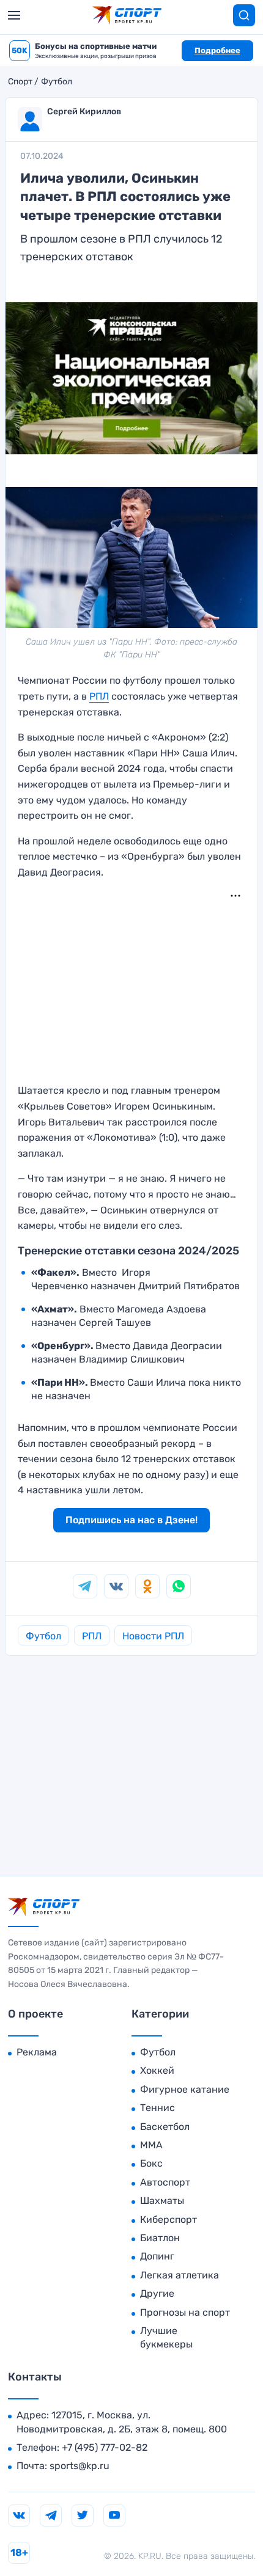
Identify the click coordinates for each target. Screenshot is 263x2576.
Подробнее (217, 50)
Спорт (20, 82)
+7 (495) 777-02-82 (105, 2447)
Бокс (151, 2163)
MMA (151, 2145)
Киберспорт (169, 2219)
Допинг (157, 2256)
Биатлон (160, 2238)
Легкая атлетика (180, 2275)
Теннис (157, 2108)
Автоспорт (165, 2182)
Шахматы (162, 2201)
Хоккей (157, 2070)
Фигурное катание (185, 2089)
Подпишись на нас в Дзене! (131, 1520)
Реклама (37, 2052)
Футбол (57, 82)
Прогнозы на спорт (185, 2312)
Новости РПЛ (153, 1636)
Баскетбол (165, 2127)
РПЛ (99, 696)
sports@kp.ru (80, 2466)
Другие (157, 2293)
